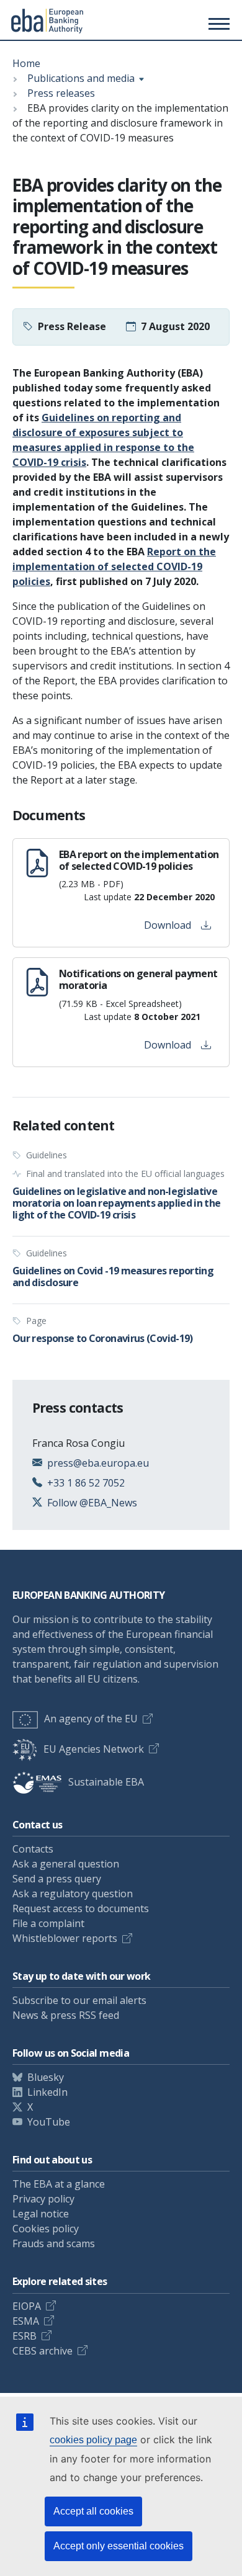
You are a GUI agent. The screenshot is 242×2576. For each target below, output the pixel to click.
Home (26, 63)
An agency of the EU (91, 1719)
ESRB (25, 2336)
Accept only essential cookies (119, 2546)
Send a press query (57, 1879)
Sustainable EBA (106, 1782)
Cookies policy (46, 2229)
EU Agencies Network (94, 1749)
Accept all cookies (93, 2511)
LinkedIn (47, 2092)
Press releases (61, 93)
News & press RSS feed (66, 2015)
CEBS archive (43, 2351)
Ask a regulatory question (73, 1894)
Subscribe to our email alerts (79, 2000)
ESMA (26, 2321)
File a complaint (48, 1923)
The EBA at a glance (59, 2184)
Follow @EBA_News (92, 1503)
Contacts (33, 1849)
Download (168, 925)
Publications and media (81, 78)
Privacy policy (43, 2199)
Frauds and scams (54, 2243)
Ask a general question (66, 1864)
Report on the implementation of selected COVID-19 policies (114, 566)
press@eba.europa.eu (98, 1463)
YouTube (49, 2122)
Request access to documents (81, 1908)
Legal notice (41, 2214)
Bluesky (46, 2077)
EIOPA (27, 2306)
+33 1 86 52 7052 (86, 1483)
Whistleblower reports (65, 1938)
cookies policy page (93, 2440)
